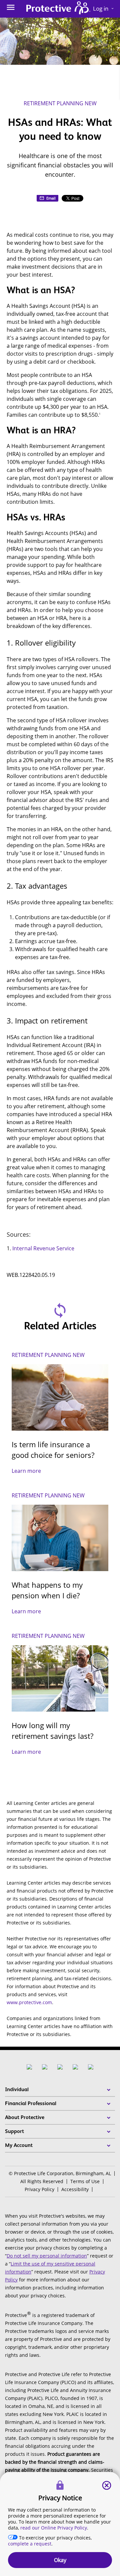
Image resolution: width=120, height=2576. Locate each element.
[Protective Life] (58, 9)
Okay (60, 2560)
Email (51, 198)
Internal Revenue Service (43, 1248)
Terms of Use (85, 2181)
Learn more (26, 1471)
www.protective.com (29, 2002)
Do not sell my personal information (47, 2256)
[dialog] (60, 2524)
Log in (104, 8)
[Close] (107, 2485)
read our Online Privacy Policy (54, 2528)
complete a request (30, 2544)
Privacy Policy (39, 2189)
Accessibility (75, 2189)
